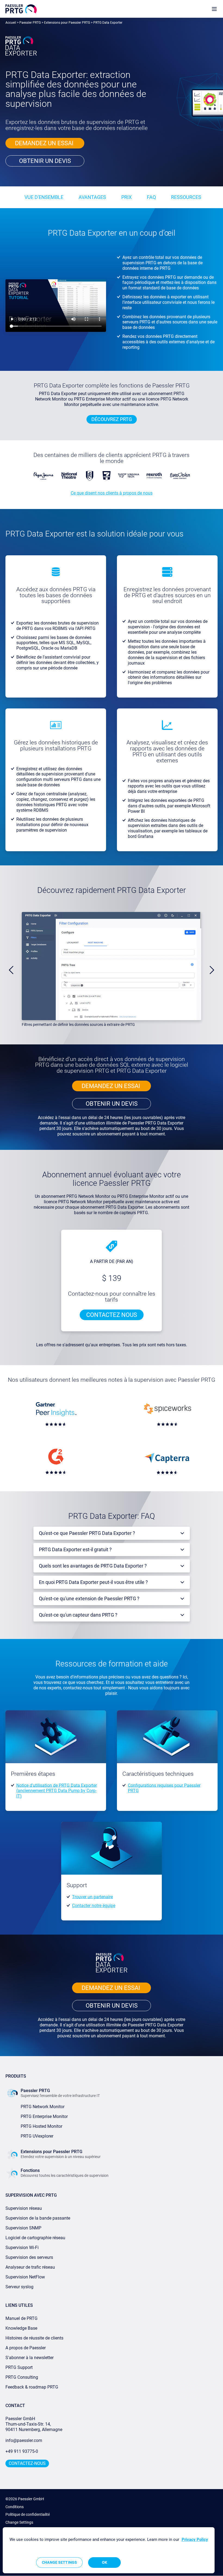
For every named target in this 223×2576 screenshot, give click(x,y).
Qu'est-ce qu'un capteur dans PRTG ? (78, 1615)
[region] (109, 2550)
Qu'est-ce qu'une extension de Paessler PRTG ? (89, 1598)
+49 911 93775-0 (22, 2451)
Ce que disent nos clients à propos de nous (112, 493)
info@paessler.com (24, 2440)
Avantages (92, 197)
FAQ (151, 197)
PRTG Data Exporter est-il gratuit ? (75, 1549)
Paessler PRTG (30, 23)
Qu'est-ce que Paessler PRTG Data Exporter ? (87, 1533)
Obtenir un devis (45, 161)
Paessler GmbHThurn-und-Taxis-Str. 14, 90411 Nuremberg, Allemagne (34, 2424)
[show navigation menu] (214, 9)
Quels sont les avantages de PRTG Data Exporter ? (93, 1566)
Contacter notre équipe (94, 1906)
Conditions (15, 2507)
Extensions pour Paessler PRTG (67, 23)
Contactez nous (112, 1315)
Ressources (186, 197)
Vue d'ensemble (44, 197)
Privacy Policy (195, 2539)
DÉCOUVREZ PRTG (112, 419)
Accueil (11, 23)
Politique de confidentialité (28, 2514)
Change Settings (19, 2522)
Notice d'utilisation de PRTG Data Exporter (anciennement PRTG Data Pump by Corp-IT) (57, 1791)
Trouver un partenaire (92, 1897)
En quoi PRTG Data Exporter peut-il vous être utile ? (93, 1582)
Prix (126, 197)
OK (105, 2562)
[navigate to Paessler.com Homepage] (21, 9)
